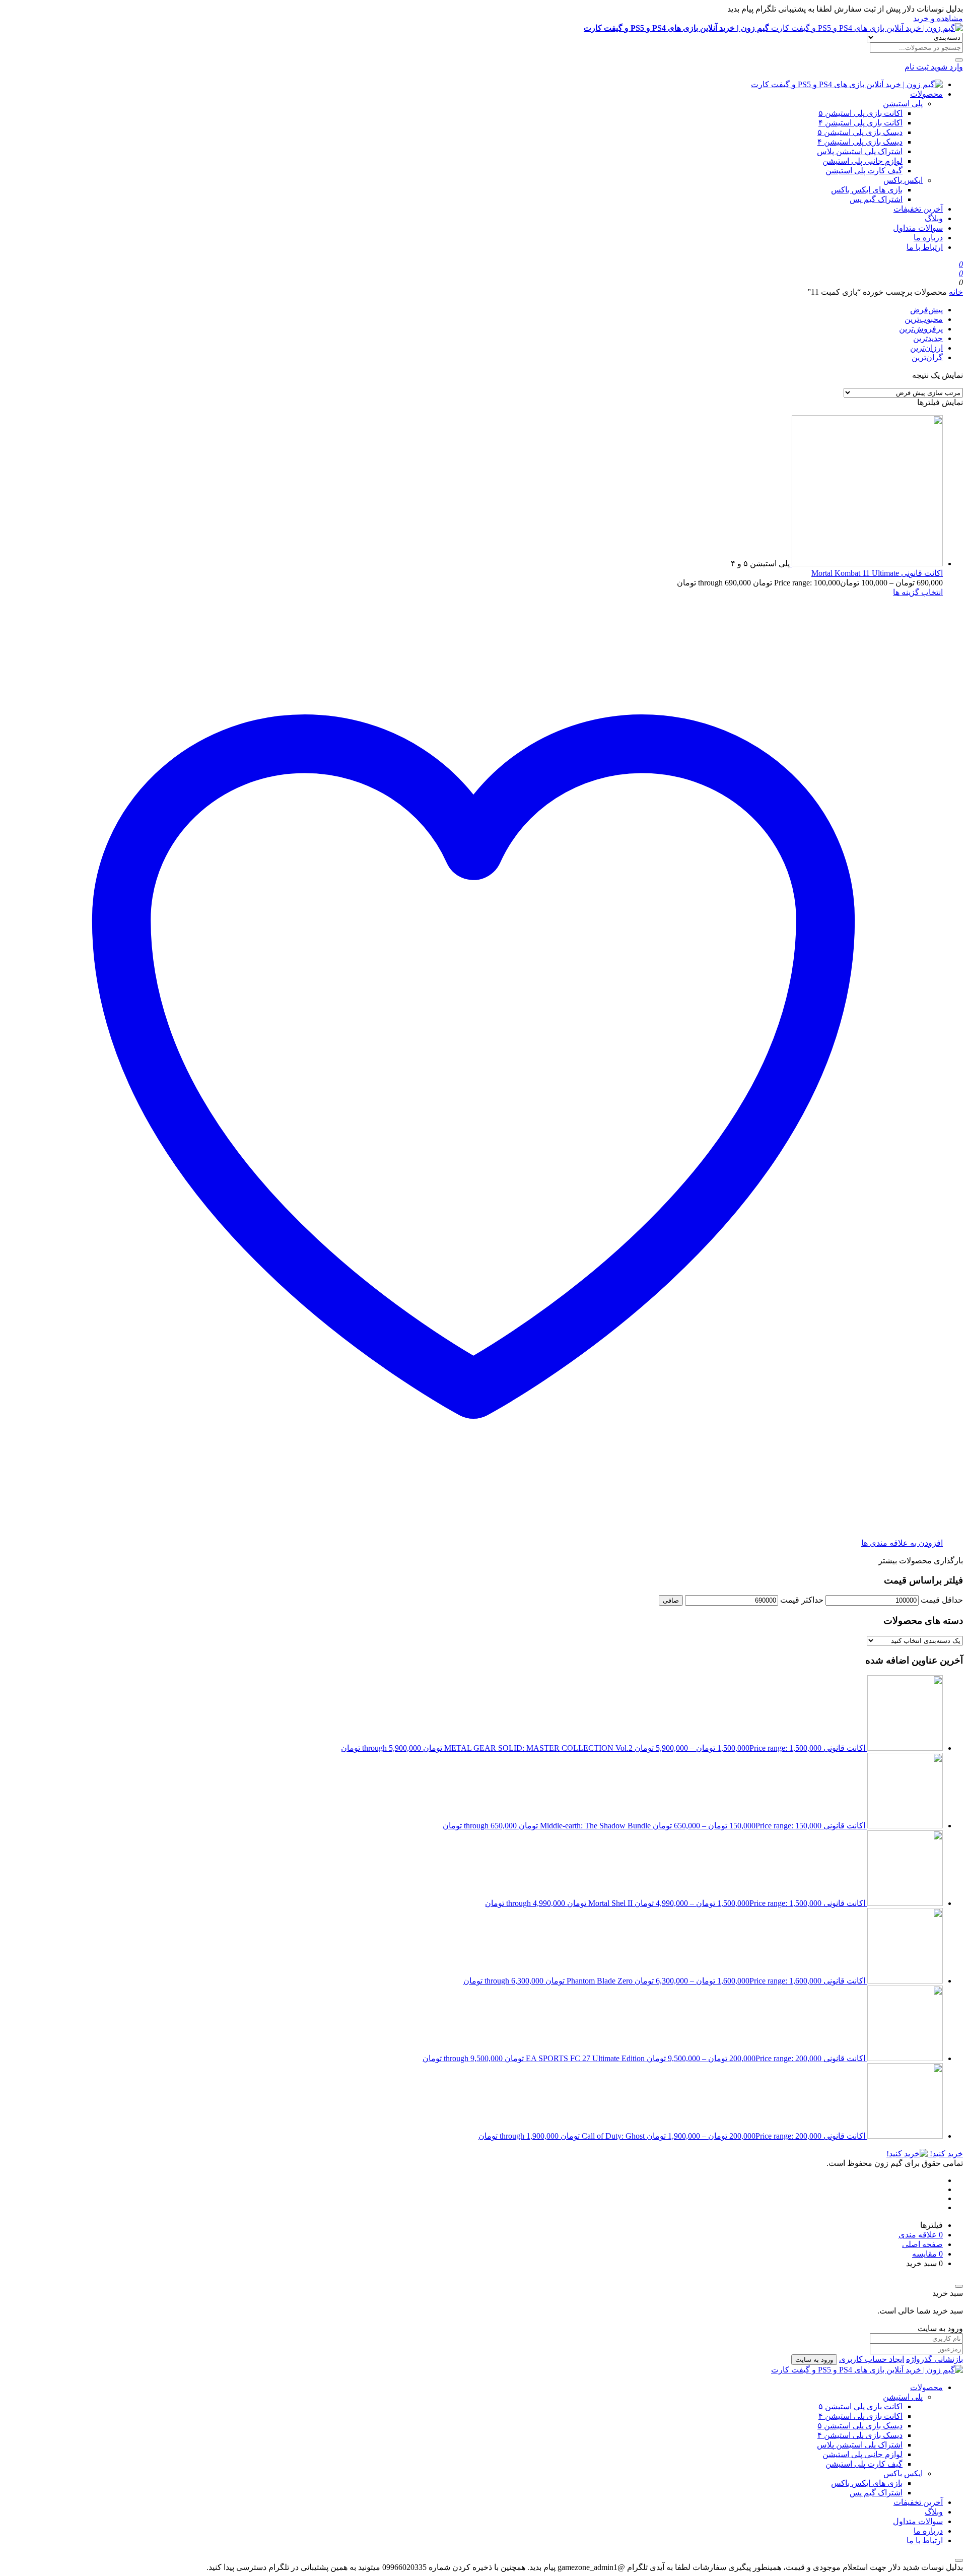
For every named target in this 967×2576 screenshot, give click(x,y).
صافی (671, 1600)
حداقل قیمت (942, 1600)
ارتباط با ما (925, 247)
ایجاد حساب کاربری (872, 2359)
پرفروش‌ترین (921, 329)
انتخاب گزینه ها (918, 592)
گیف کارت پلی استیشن (864, 171)
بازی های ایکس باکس (867, 190)
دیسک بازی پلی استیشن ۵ (860, 132)
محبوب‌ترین (924, 319)
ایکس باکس (903, 180)
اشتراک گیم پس (876, 199)
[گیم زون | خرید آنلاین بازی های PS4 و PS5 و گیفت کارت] (847, 84)
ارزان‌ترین (926, 348)
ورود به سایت (814, 2360)
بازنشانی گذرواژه (935, 2359)
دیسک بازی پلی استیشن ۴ (860, 142)
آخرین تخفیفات (918, 209)
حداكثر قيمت (802, 1600)
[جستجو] (959, 60)
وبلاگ (934, 218)
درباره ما (928, 238)
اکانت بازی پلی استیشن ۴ (860, 123)
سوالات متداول (918, 228)
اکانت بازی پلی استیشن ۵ (860, 113)
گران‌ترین (927, 357)
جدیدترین (928, 338)
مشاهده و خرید (938, 18)
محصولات (926, 94)
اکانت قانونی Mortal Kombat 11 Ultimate (877, 573)
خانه (956, 292)
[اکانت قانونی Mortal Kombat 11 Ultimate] (866, 564)
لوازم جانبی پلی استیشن (862, 161)
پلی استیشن (903, 104)
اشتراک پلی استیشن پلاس (860, 151)
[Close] (959, 2286)
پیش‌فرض (926, 310)
